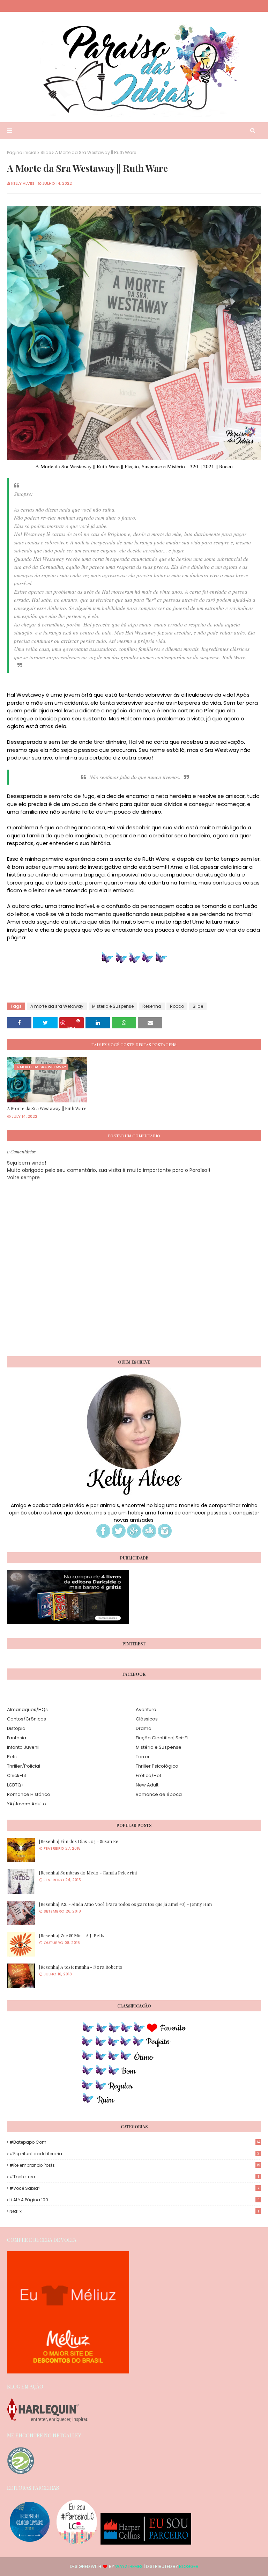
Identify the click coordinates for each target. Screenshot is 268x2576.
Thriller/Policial (24, 1766)
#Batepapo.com (135, 2142)
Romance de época (159, 1794)
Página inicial (22, 152)
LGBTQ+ (16, 1785)
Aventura (146, 1709)
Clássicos (147, 1719)
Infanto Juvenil (23, 1747)
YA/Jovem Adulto (27, 1804)
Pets (12, 1757)
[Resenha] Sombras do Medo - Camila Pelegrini (88, 1873)
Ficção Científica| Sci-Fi (162, 1738)
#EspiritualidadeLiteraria (135, 2154)
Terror (143, 1757)
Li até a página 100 (135, 2200)
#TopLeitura (134, 2177)
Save (71, 1027)
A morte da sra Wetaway (57, 1006)
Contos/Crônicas (27, 1719)
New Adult (147, 1785)
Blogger (189, 2566)
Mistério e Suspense (113, 1006)
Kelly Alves (23, 183)
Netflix (134, 2211)
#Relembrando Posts (135, 2165)
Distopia (16, 1728)
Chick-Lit (17, 1775)
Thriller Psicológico (157, 1766)
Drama (144, 1728)
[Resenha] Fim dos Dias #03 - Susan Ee (79, 1841)
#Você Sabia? (134, 2188)
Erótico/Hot (148, 1775)
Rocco (177, 1006)
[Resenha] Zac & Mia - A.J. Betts (72, 1935)
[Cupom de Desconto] (68, 2372)
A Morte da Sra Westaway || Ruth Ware (47, 1108)
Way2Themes (129, 2566)
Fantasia (17, 1738)
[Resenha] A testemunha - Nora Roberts (81, 1967)
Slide (46, 152)
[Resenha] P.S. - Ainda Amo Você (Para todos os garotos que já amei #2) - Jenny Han (125, 1904)
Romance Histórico (29, 1794)
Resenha (152, 1006)
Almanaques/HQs (27, 1709)
